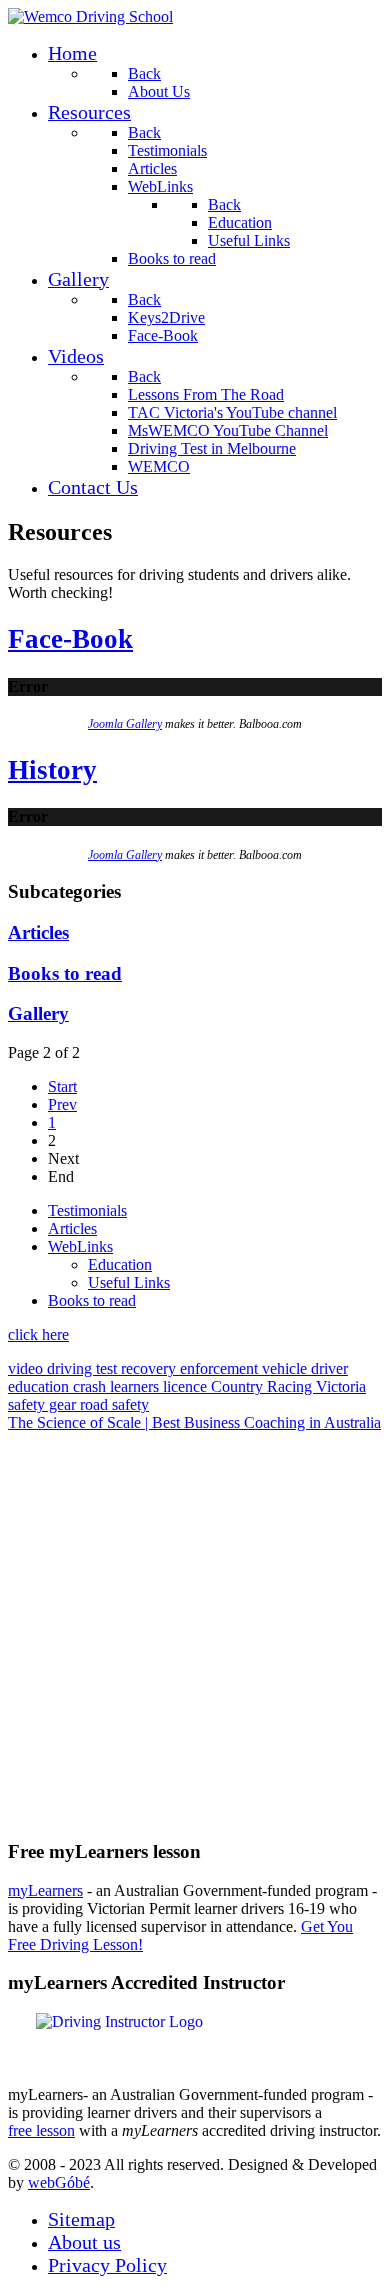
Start (62, 1086)
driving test (84, 1368)
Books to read (65, 973)
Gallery (38, 1013)
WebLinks (80, 1246)
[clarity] (90, 16)
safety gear (44, 1404)
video (27, 1368)
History (52, 770)
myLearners (45, 1890)
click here (38, 1334)
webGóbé (59, 2182)
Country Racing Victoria (288, 1386)
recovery (150, 1368)
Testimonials (87, 1210)
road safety (114, 1404)
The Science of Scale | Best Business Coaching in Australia (194, 1422)
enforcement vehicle (245, 1368)
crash (91, 1386)
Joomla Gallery (125, 724)
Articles (38, 932)
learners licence (160, 1386)
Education (120, 1264)
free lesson (41, 2130)
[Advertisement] (195, 1627)
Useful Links (129, 1282)
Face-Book (70, 639)
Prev (62, 1104)
